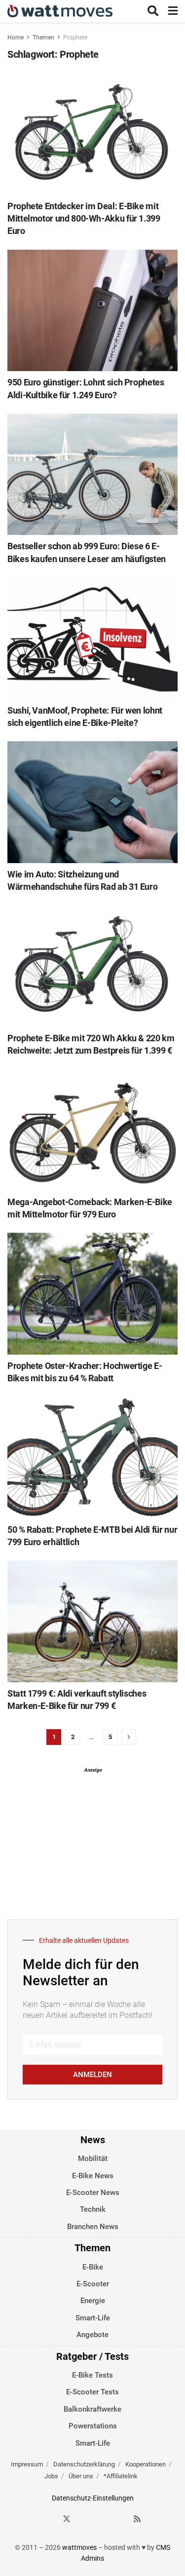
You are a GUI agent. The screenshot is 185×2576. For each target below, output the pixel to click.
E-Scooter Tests (92, 2392)
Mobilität (93, 2159)
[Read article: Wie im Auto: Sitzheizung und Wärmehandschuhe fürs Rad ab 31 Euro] (92, 802)
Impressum (27, 2464)
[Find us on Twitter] (67, 2519)
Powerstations (93, 2426)
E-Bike (93, 2267)
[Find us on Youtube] (120, 2519)
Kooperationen (146, 2464)
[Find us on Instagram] (84, 2519)
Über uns (81, 2476)
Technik (93, 2209)
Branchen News (93, 2227)
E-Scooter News (93, 2193)
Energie (93, 2301)
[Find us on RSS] (137, 2519)
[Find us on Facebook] (49, 2519)
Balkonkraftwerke (92, 2409)
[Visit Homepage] (60, 11)
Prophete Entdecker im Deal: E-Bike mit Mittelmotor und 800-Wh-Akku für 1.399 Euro (84, 218)
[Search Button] (153, 11)
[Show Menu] (173, 11)
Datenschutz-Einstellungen (93, 2498)
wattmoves (79, 2547)
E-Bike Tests (92, 2375)
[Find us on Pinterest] (102, 2519)
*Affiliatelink (121, 2476)
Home (16, 38)
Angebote (92, 2335)
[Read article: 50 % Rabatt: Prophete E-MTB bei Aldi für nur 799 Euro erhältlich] (92, 1458)
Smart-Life (93, 2318)
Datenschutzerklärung (84, 2464)
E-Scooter (93, 2284)
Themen (43, 38)
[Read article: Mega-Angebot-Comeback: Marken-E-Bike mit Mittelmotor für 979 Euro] (92, 1130)
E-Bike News (93, 2176)
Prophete (75, 38)
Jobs (51, 2476)
